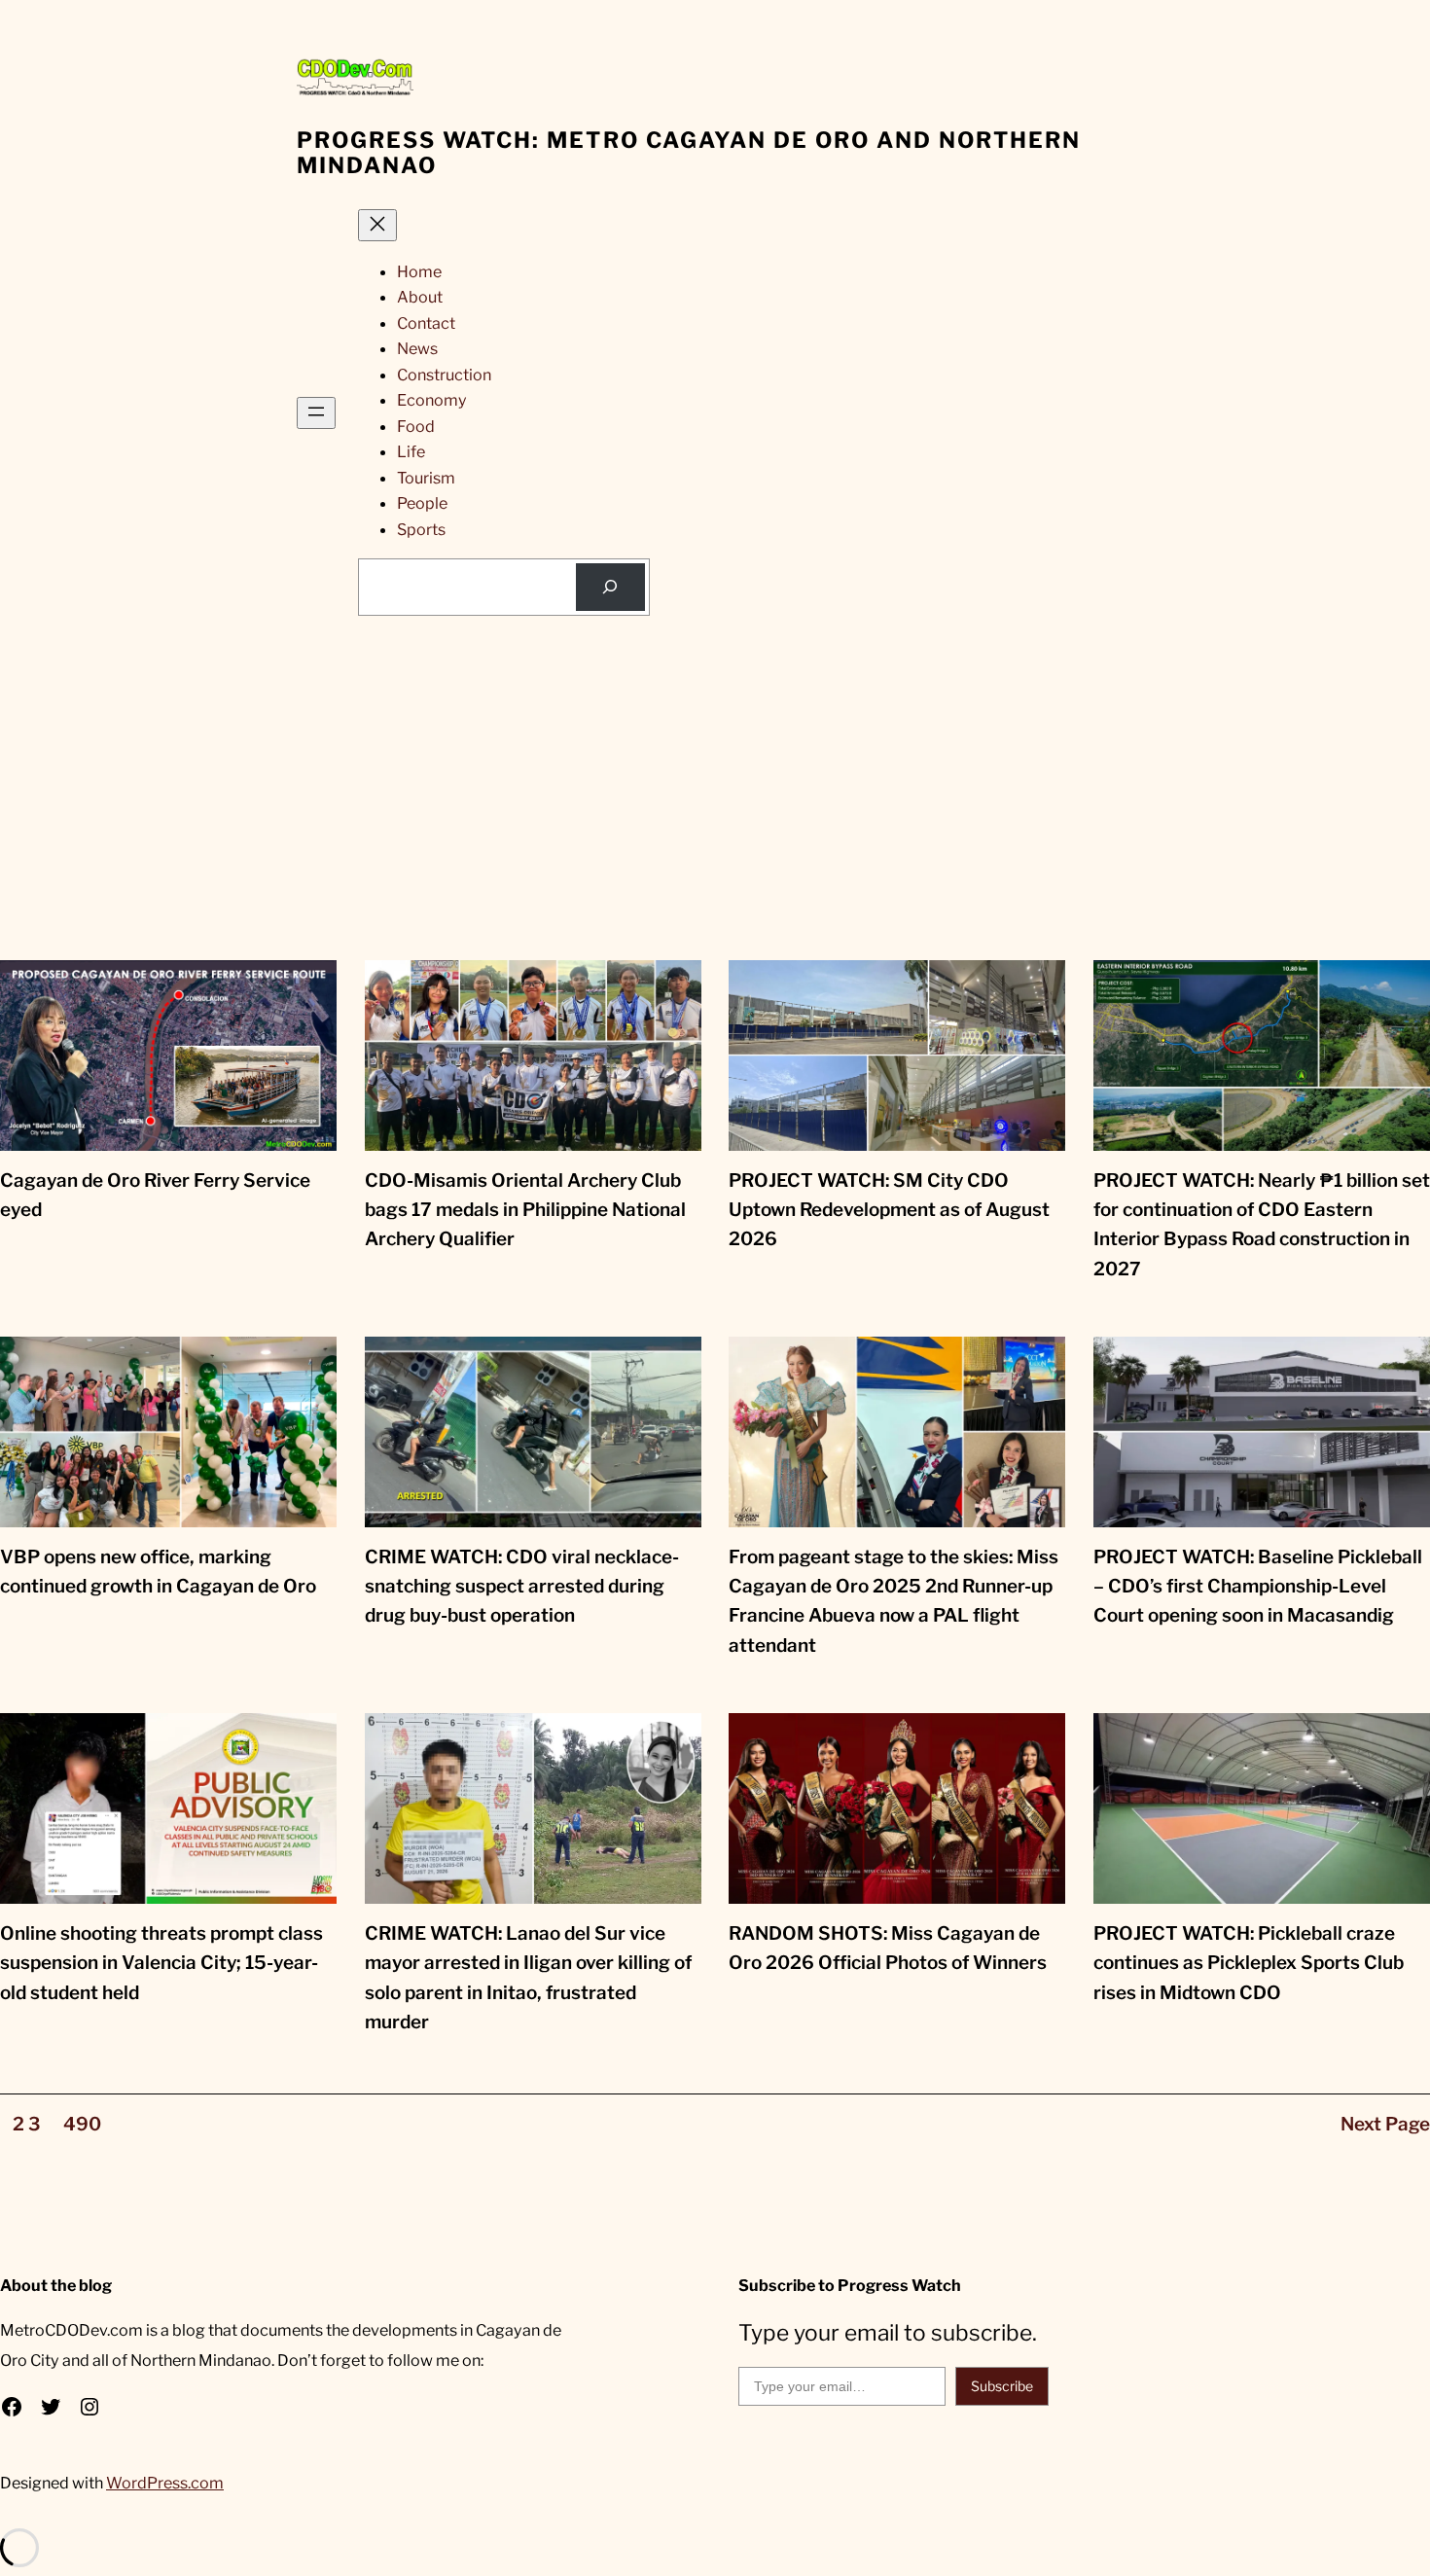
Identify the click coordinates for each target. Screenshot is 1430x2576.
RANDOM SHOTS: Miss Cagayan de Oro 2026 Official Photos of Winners (888, 1948)
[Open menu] (316, 413)
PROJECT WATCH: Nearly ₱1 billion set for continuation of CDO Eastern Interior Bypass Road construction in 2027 (1262, 1225)
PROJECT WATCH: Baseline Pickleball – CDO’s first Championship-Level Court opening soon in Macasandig (1258, 1587)
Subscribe (1002, 2386)
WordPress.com (165, 2483)
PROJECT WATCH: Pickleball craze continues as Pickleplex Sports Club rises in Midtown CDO (1249, 1963)
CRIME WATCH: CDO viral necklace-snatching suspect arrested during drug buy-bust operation (522, 1587)
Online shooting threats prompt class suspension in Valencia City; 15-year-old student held (161, 1963)
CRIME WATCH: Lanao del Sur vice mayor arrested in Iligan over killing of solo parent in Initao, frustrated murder (528, 1978)
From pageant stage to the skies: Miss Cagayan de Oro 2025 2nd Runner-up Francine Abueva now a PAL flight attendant (894, 1601)
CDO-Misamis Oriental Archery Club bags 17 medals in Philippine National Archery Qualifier (525, 1210)
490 (82, 2124)
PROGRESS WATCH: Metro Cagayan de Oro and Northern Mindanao (689, 153)
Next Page (1385, 2124)
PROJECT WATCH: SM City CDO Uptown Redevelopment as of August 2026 (889, 1210)
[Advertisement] (715, 814)
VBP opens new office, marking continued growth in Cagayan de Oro (158, 1572)
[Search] (610, 588)
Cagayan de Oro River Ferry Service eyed (155, 1195)
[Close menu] (377, 225)
